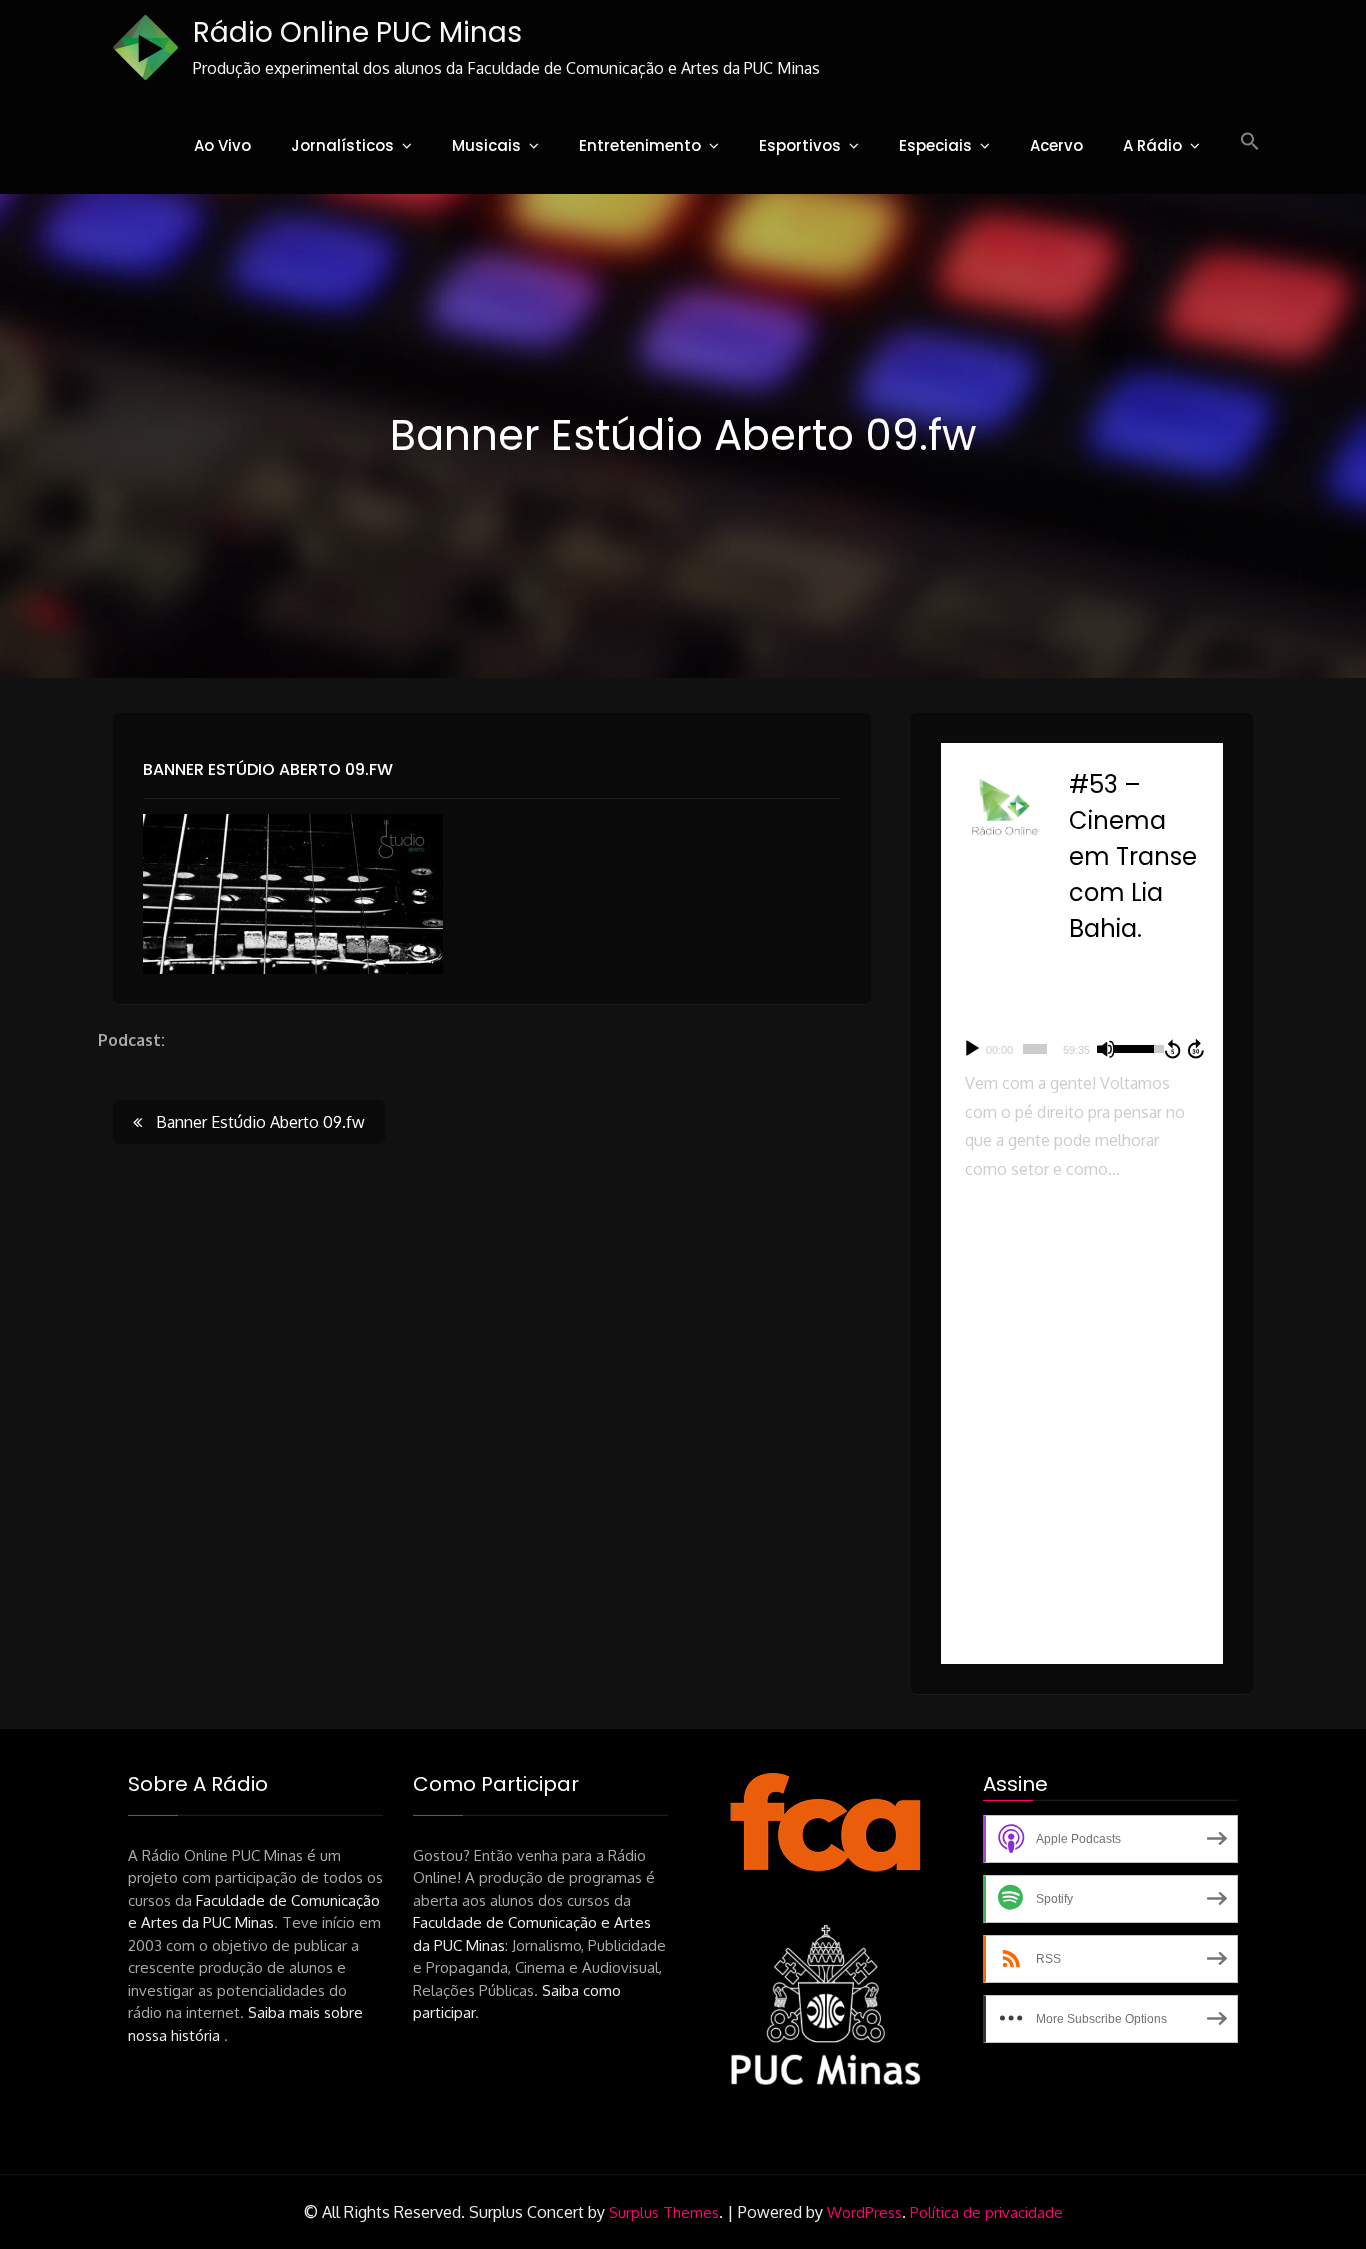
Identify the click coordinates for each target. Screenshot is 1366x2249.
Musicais (486, 145)
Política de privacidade (986, 2212)
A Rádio (1152, 145)
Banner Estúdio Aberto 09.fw (268, 769)
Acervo (1056, 145)
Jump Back (1172, 1049)
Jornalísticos (342, 145)
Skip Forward (1197, 1049)
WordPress (864, 2212)
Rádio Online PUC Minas (357, 32)
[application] (1082, 1049)
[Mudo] (1106, 1049)
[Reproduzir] (972, 1049)
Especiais (935, 145)
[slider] (1035, 1049)
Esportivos (800, 145)
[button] (1250, 142)
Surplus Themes (664, 2212)
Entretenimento (640, 145)
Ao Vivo (222, 145)
